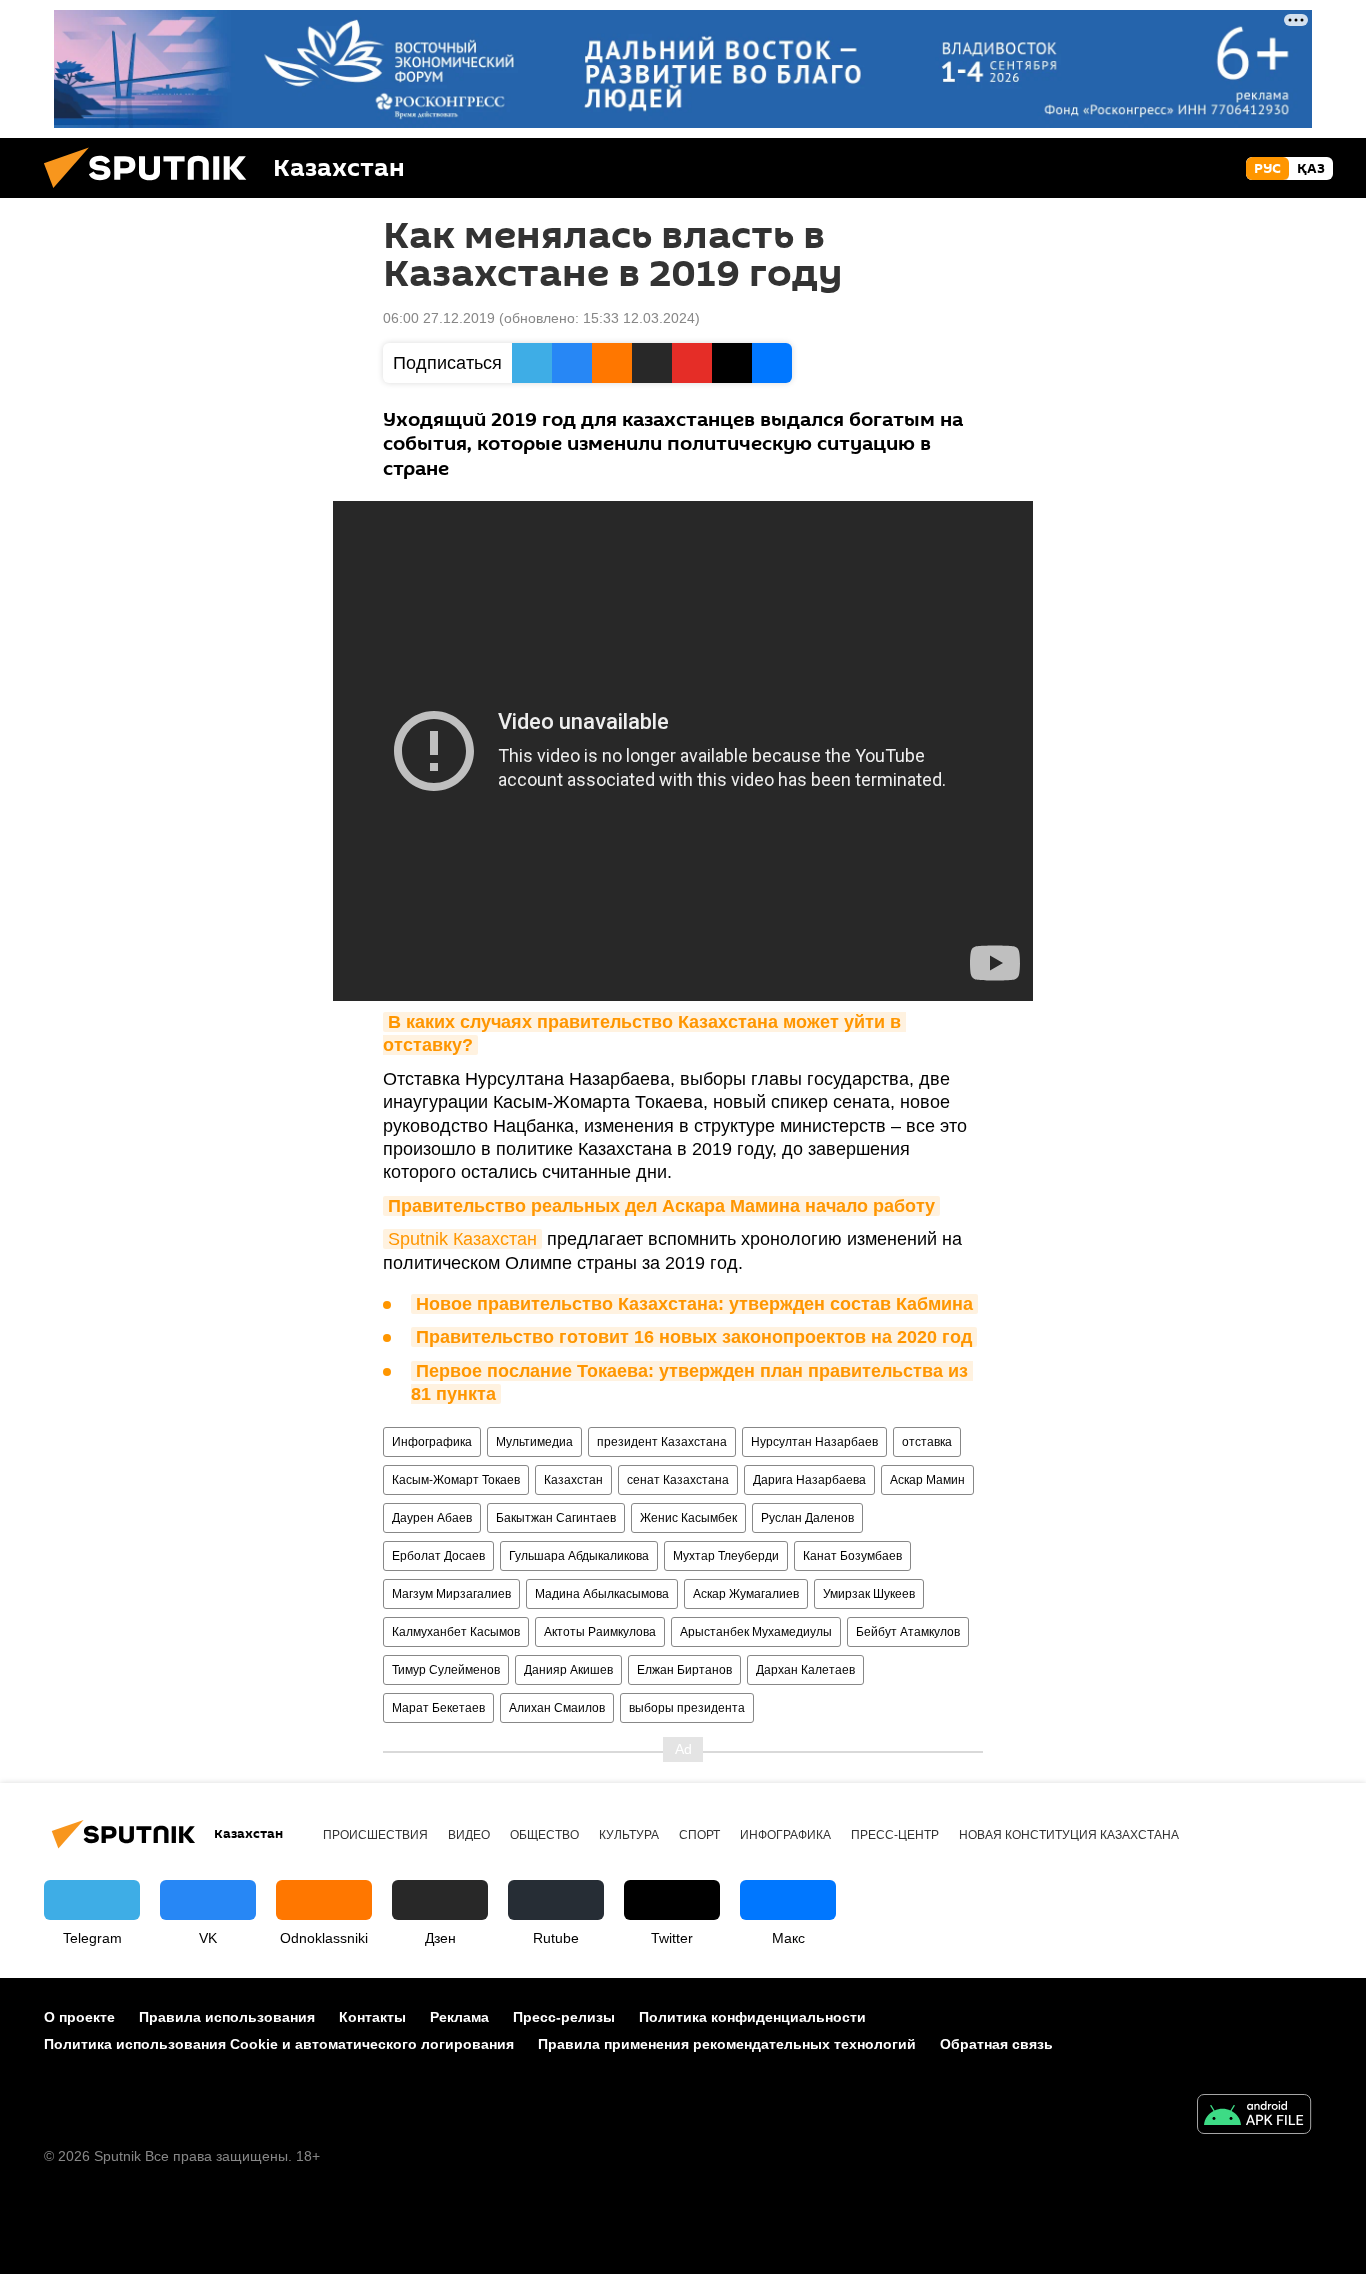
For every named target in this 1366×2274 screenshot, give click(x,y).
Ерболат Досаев (438, 1556)
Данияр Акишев (568, 1670)
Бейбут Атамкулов (908, 1632)
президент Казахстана (662, 1442)
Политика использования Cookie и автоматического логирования (279, 2044)
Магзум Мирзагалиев (451, 1594)
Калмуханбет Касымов (456, 1632)
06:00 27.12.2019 (439, 318)
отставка (927, 1442)
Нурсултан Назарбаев (814, 1442)
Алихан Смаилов (557, 1708)
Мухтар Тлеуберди (726, 1556)
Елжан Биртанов (684, 1670)
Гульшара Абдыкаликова (579, 1556)
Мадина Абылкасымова (602, 1594)
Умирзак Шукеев (869, 1594)
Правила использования (227, 2017)
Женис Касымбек (688, 1518)
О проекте (79, 2017)
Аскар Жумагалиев (746, 1594)
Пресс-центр (895, 1835)
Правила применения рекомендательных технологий (727, 2044)
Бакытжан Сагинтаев (556, 1518)
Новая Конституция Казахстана (1069, 1835)
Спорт (699, 1835)
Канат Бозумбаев (852, 1556)
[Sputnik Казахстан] (153, 193)
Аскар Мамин (927, 1480)
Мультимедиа (534, 1442)
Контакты (372, 2017)
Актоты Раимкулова (600, 1632)
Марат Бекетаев (438, 1708)
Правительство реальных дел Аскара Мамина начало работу (661, 1206)
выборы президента (687, 1708)
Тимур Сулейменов (446, 1670)
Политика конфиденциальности (752, 2017)
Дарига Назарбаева (809, 1480)
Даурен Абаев (432, 1518)
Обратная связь (996, 2044)
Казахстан (573, 1480)
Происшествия (375, 1835)
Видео (469, 1835)
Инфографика (432, 1442)
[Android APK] (1254, 2116)
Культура (629, 1835)
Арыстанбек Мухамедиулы (756, 1632)
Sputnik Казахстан (462, 1239)
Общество (544, 1835)
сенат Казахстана (678, 1480)
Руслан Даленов (807, 1518)
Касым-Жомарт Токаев (456, 1480)
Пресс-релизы (564, 2017)
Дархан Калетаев (805, 1670)
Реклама (459, 2017)
